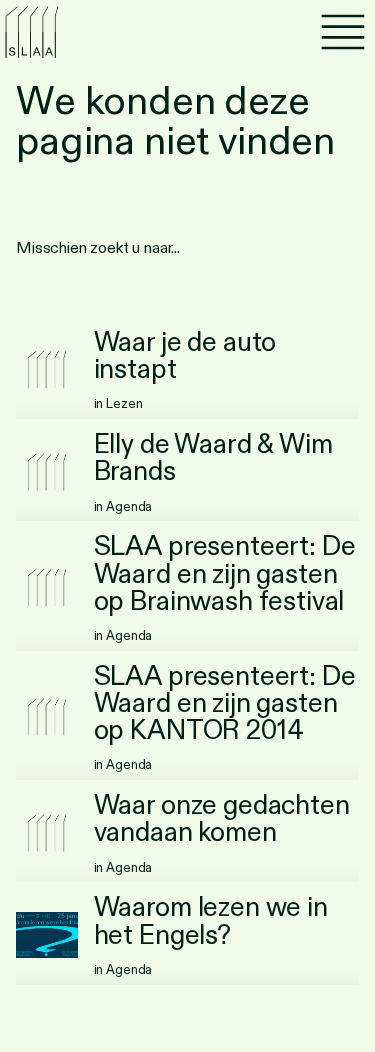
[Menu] (343, 32)
